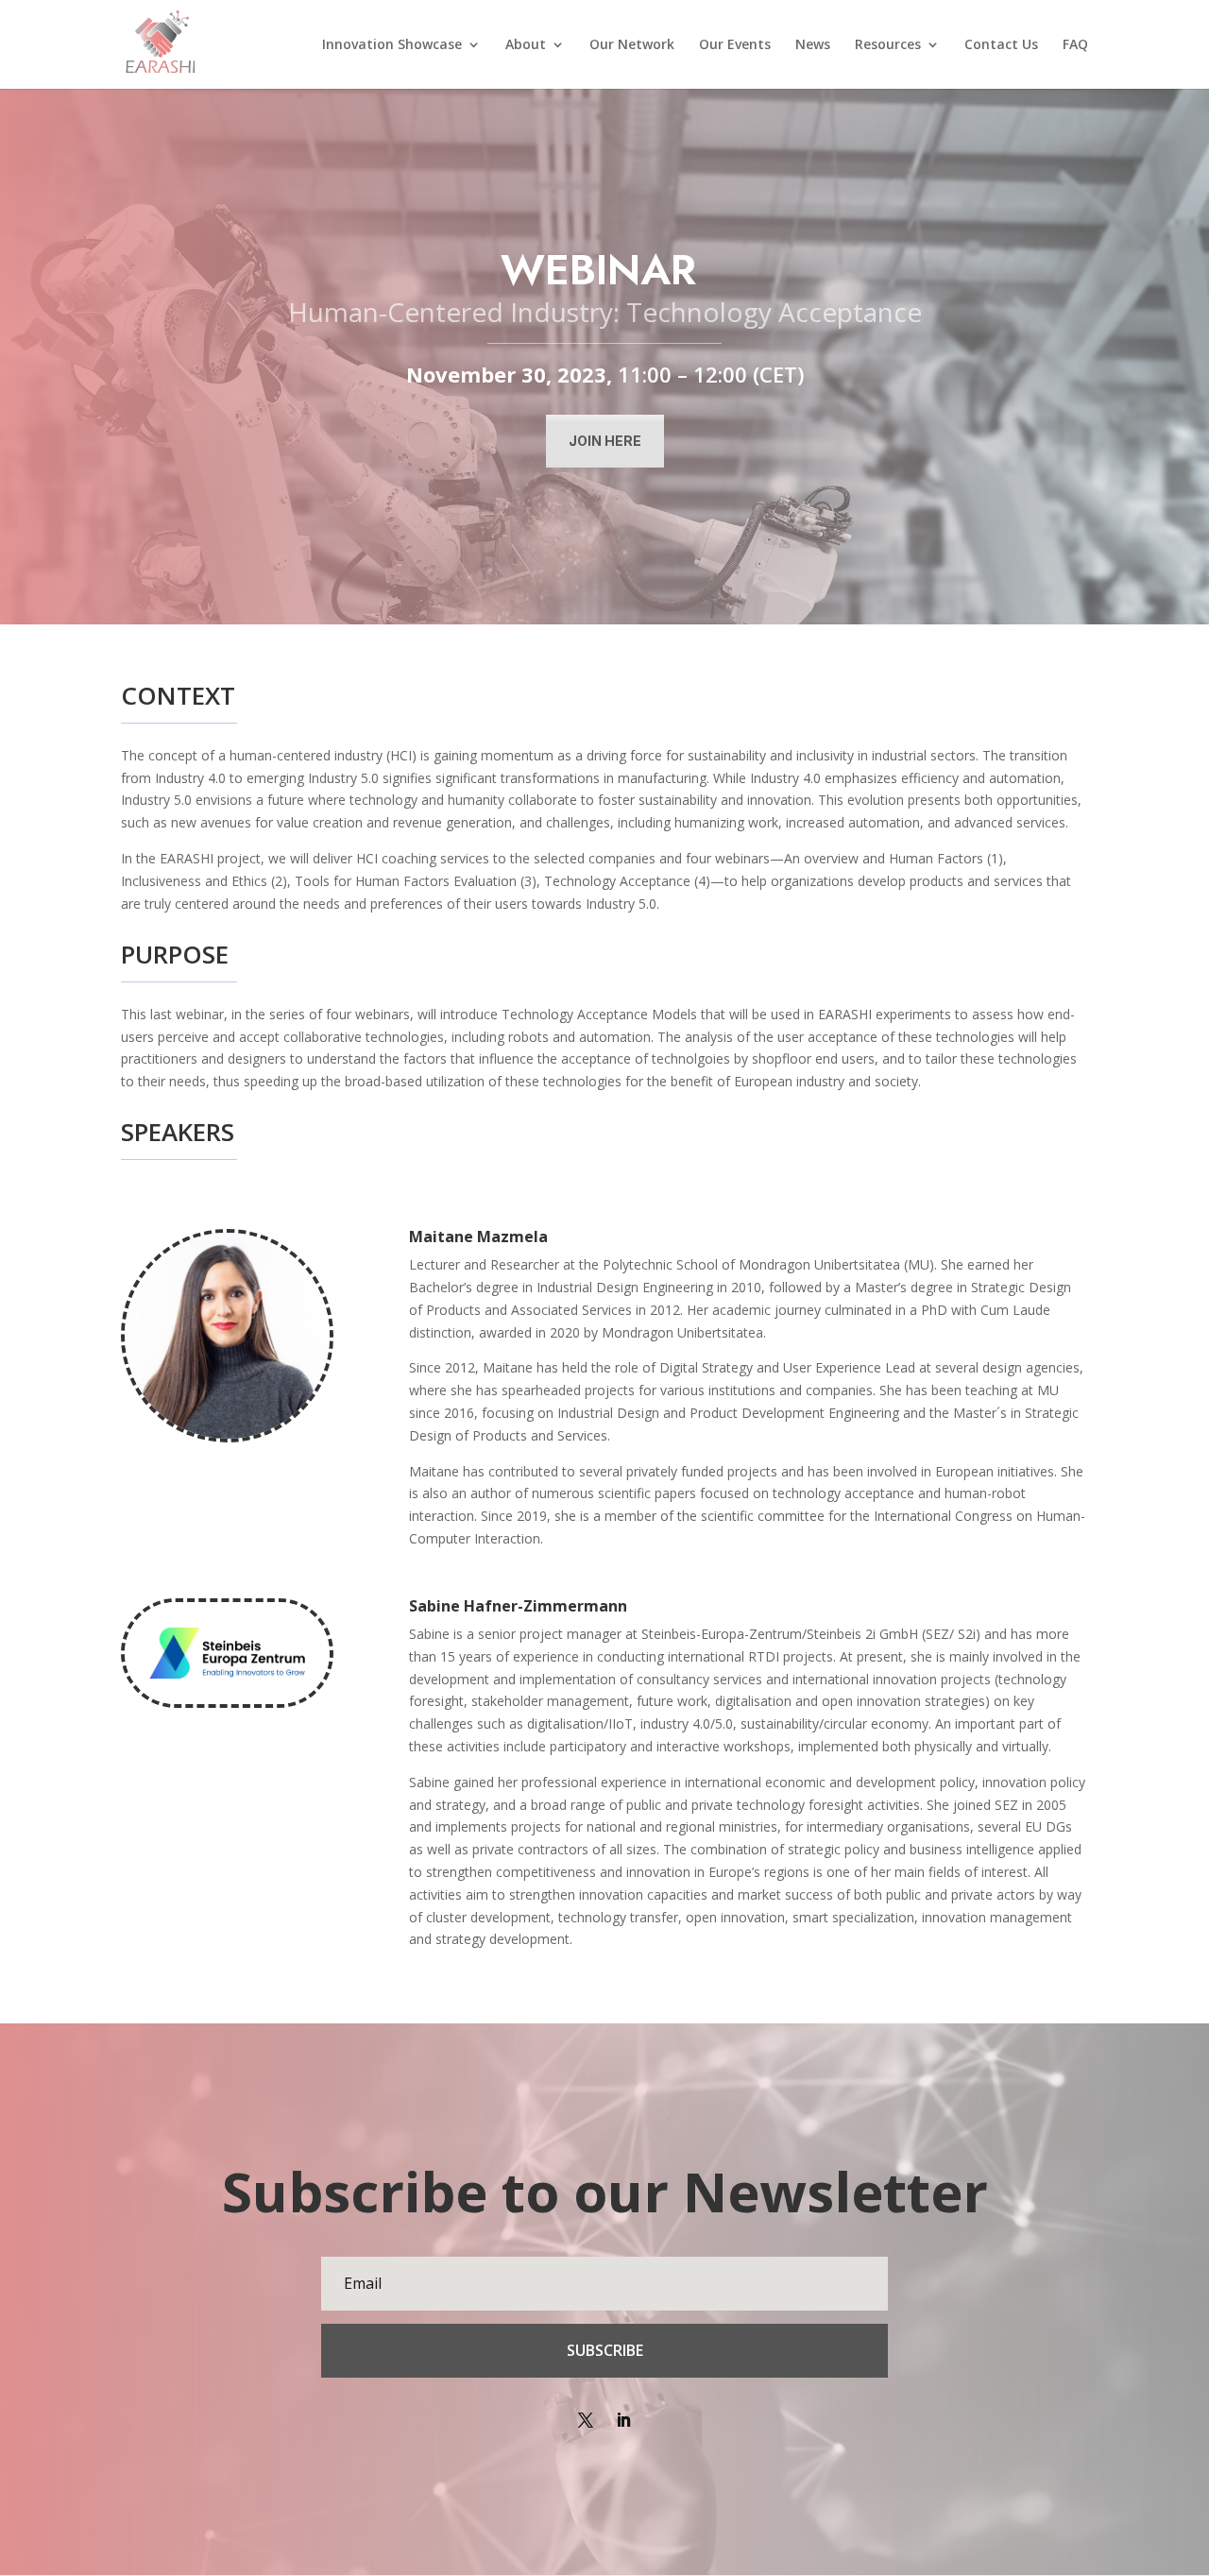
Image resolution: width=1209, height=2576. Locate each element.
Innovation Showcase (392, 45)
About (526, 45)
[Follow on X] (586, 2420)
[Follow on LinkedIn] (623, 2420)
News (813, 45)
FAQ (1075, 45)
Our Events (735, 45)
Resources (888, 45)
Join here (605, 441)
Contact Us (1001, 45)
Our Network (632, 45)
